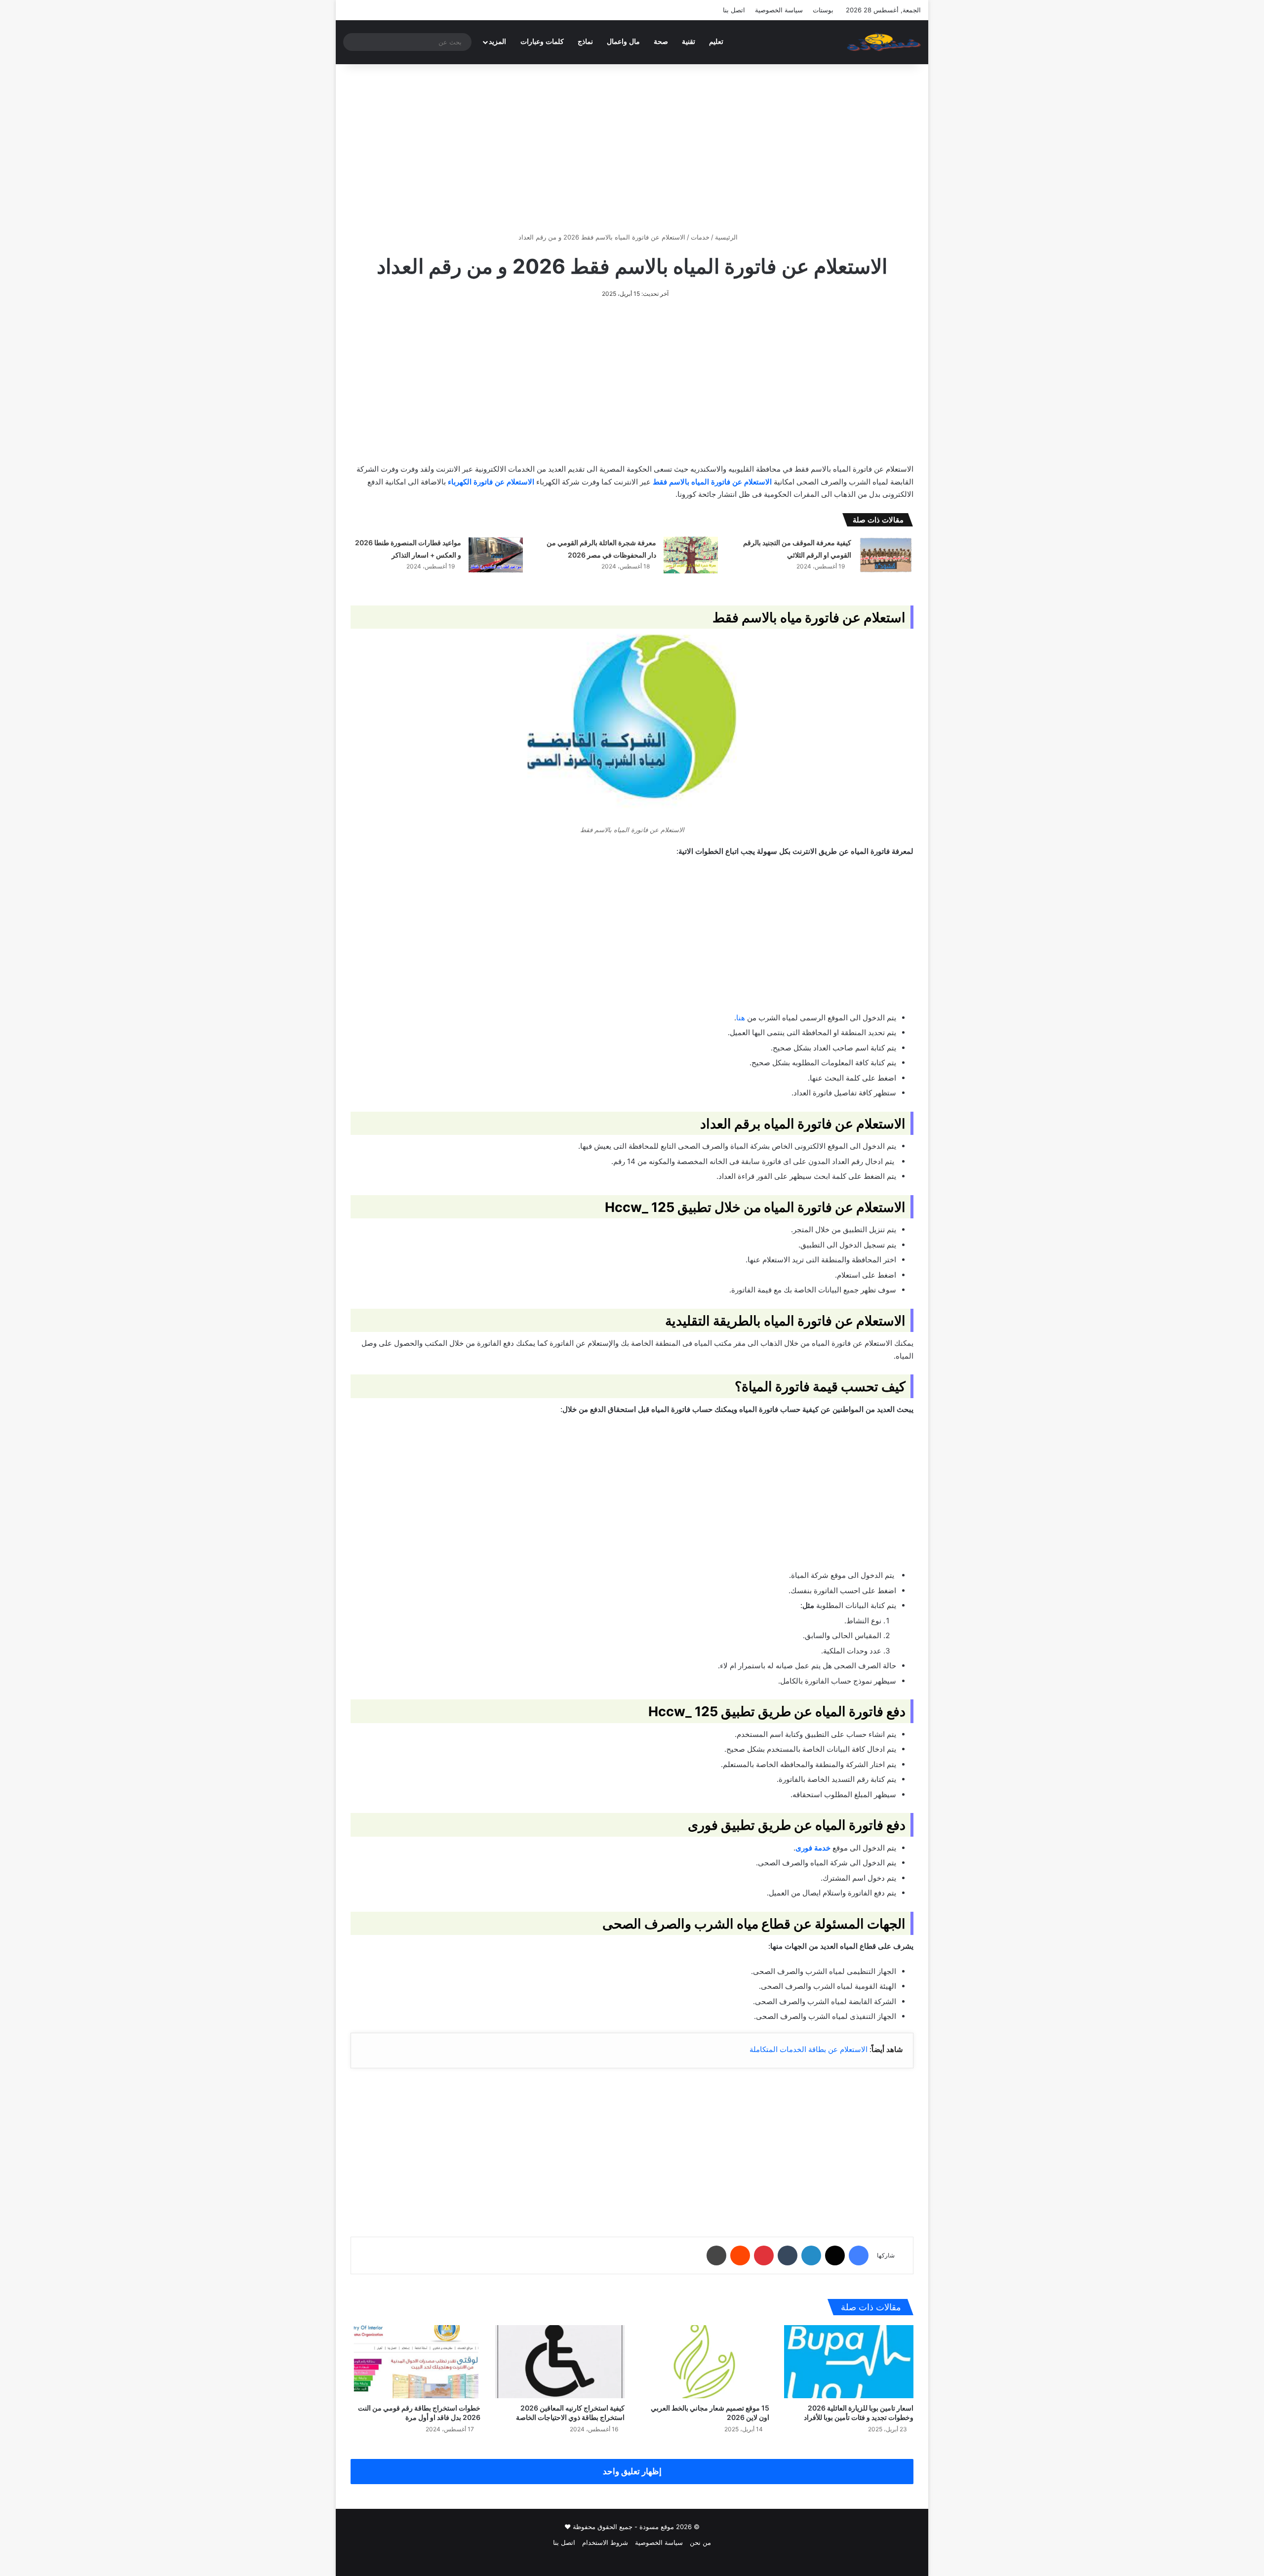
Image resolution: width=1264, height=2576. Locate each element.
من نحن (700, 2542)
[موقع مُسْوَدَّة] (884, 42)
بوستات (823, 10)
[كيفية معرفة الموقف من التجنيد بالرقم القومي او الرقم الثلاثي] (886, 555)
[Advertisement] (632, 148)
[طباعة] (716, 2255)
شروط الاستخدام (605, 2542)
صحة (661, 42)
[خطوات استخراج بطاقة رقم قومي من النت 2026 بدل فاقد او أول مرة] (415, 2362)
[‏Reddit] (740, 2255)
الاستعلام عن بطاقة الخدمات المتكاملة (809, 2049)
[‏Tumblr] (788, 2255)
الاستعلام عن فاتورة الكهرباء (491, 482)
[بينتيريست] (764, 2255)
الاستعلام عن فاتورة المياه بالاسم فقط (712, 482)
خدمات (700, 237)
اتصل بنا (734, 10)
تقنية (689, 42)
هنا (741, 1018)
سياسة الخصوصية (779, 10)
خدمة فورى (813, 1848)
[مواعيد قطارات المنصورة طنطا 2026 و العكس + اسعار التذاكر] (496, 555)
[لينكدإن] (811, 2255)
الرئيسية (727, 237)
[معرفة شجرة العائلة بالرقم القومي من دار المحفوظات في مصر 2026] (691, 555)
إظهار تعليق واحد (632, 2471)
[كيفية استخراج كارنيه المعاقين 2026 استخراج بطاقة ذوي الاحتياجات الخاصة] (560, 2362)
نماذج (585, 42)
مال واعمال (623, 42)
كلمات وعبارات (542, 42)
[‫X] (835, 2255)
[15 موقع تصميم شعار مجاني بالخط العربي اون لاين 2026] (704, 2362)
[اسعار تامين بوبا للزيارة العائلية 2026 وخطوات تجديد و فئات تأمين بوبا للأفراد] (849, 2362)
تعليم (716, 42)
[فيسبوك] (859, 2255)
